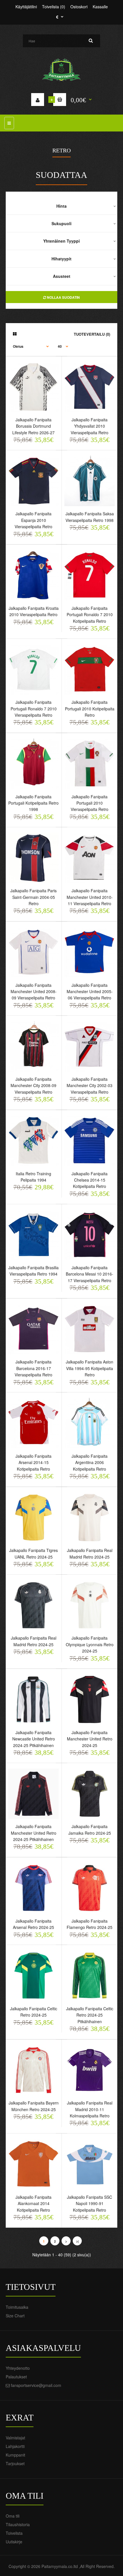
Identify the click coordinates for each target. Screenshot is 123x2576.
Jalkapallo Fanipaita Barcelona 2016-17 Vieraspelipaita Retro (33, 1368)
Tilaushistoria (18, 2524)
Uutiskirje (14, 2542)
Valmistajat (15, 2438)
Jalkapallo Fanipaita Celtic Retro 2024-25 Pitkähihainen (90, 2015)
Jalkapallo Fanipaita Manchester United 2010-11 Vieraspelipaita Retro (90, 897)
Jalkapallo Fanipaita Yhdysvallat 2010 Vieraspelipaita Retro (90, 426)
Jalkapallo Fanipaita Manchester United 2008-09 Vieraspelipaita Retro (34, 992)
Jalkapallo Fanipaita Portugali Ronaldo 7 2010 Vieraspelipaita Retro (34, 709)
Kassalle (100, 7)
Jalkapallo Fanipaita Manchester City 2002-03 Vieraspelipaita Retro (90, 1085)
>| (77, 2241)
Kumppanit (15, 2455)
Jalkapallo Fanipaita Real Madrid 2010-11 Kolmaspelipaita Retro (90, 2109)
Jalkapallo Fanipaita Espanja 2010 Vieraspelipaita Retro (33, 520)
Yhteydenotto (18, 2368)
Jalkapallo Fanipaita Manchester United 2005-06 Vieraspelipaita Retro (90, 992)
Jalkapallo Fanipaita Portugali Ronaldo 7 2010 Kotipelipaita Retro (90, 615)
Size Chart (15, 2316)
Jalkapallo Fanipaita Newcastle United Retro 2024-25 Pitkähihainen (34, 1739)
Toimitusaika (17, 2307)
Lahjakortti (15, 2446)
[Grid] (15, 334)
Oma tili (13, 2516)
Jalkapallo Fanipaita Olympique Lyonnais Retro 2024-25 (90, 1644)
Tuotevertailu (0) (92, 334)
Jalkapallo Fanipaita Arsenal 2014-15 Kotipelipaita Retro (33, 1462)
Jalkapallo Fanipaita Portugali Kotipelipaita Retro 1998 (33, 803)
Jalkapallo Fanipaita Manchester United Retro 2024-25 (90, 1739)
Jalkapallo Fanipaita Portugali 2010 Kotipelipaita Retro (90, 709)
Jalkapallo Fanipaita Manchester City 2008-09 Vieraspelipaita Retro (33, 1085)
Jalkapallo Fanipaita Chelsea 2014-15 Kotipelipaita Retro (90, 1180)
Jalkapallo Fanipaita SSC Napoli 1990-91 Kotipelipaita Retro (90, 2203)
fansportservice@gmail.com (36, 2385)
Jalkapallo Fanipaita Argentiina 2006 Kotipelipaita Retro (90, 1462)
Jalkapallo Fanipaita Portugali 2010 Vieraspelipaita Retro (90, 803)
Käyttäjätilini (26, 7)
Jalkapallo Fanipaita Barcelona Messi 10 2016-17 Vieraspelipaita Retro (90, 1274)
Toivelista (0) (54, 7)
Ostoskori (79, 7)
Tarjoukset (15, 2463)
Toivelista (14, 2533)
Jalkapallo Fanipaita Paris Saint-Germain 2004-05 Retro (33, 897)
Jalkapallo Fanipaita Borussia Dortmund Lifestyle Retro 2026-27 (33, 426)
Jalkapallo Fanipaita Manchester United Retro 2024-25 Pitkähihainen (34, 1833)
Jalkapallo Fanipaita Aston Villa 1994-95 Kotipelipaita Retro (90, 1368)
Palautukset (16, 2377)
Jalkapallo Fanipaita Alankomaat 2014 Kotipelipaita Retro (33, 2203)
